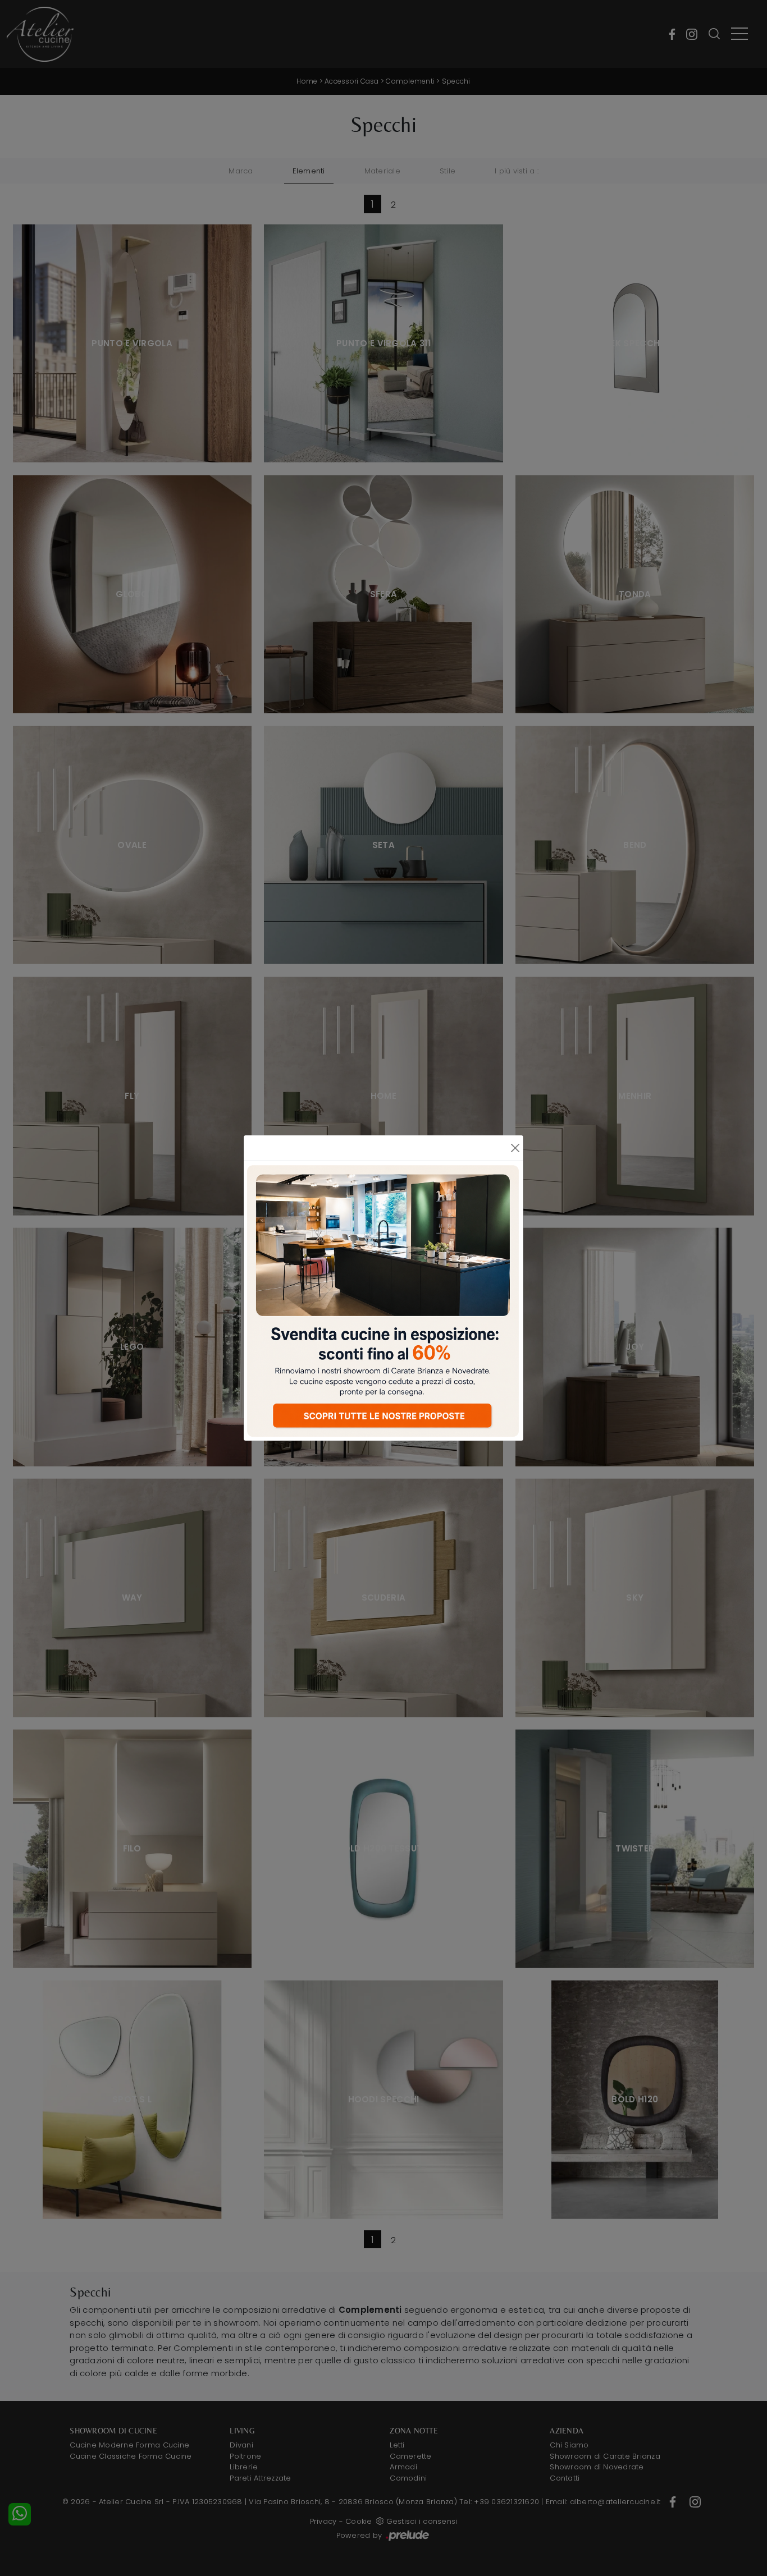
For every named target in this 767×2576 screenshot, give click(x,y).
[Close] (515, 1148)
